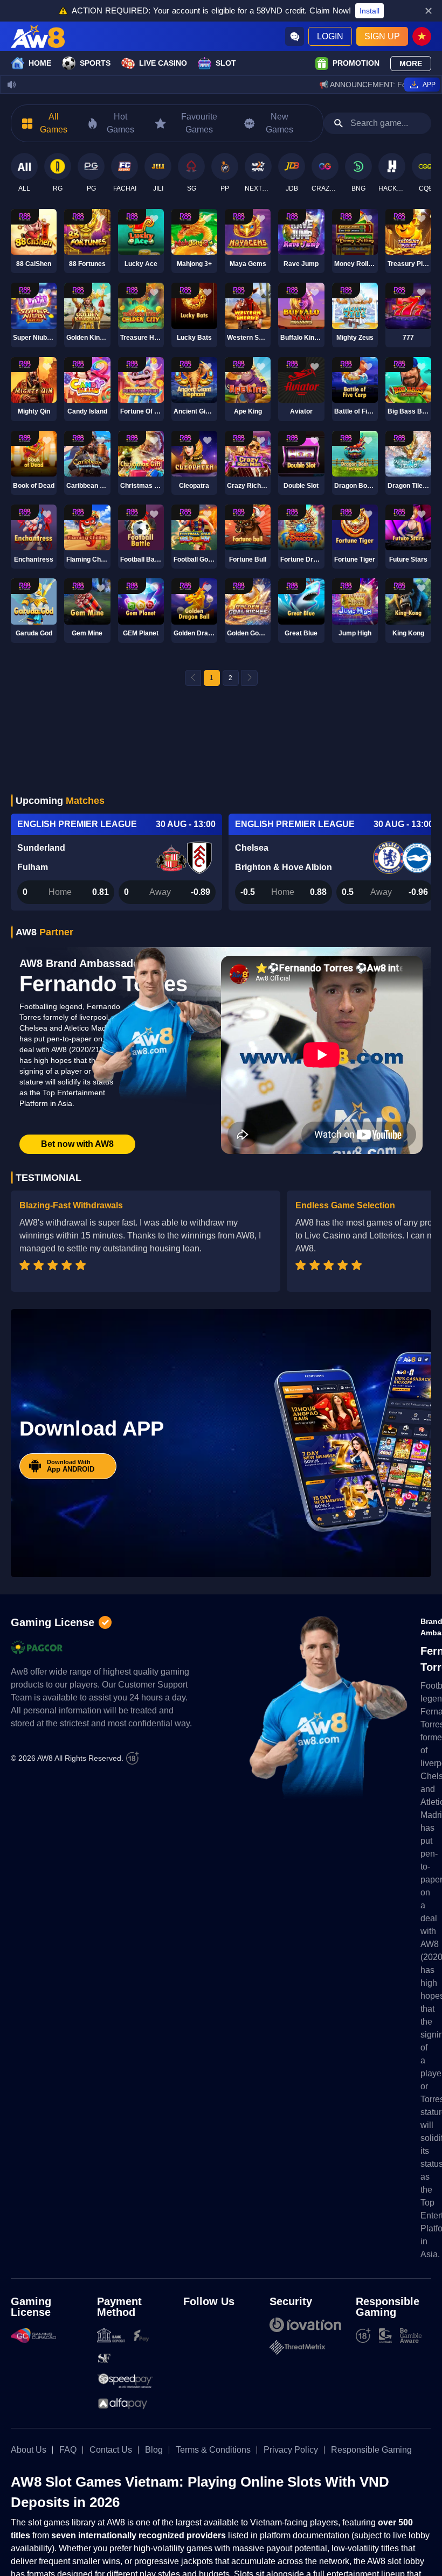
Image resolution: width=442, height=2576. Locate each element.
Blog (154, 2450)
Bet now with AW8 (77, 1144)
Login (330, 36)
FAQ (68, 2450)
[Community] (295, 36)
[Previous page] (193, 678)
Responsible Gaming (371, 2450)
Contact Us (111, 2450)
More (411, 64)
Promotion (356, 63)
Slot (226, 63)
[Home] (38, 36)
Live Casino (163, 63)
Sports (95, 63)
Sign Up (382, 36)
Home (40, 63)
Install (370, 11)
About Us (29, 2450)
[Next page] (250, 678)
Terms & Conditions (213, 2450)
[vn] (422, 36)
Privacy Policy (291, 2450)
